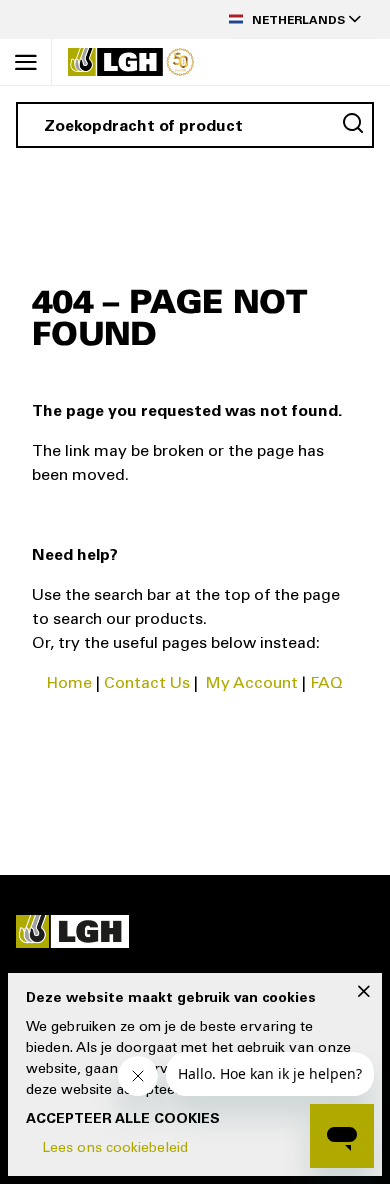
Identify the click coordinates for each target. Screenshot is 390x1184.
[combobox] (195, 125)
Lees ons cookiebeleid (115, 1149)
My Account (252, 684)
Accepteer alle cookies (123, 1120)
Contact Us (147, 684)
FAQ (326, 684)
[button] (304, 19)
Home (69, 684)
